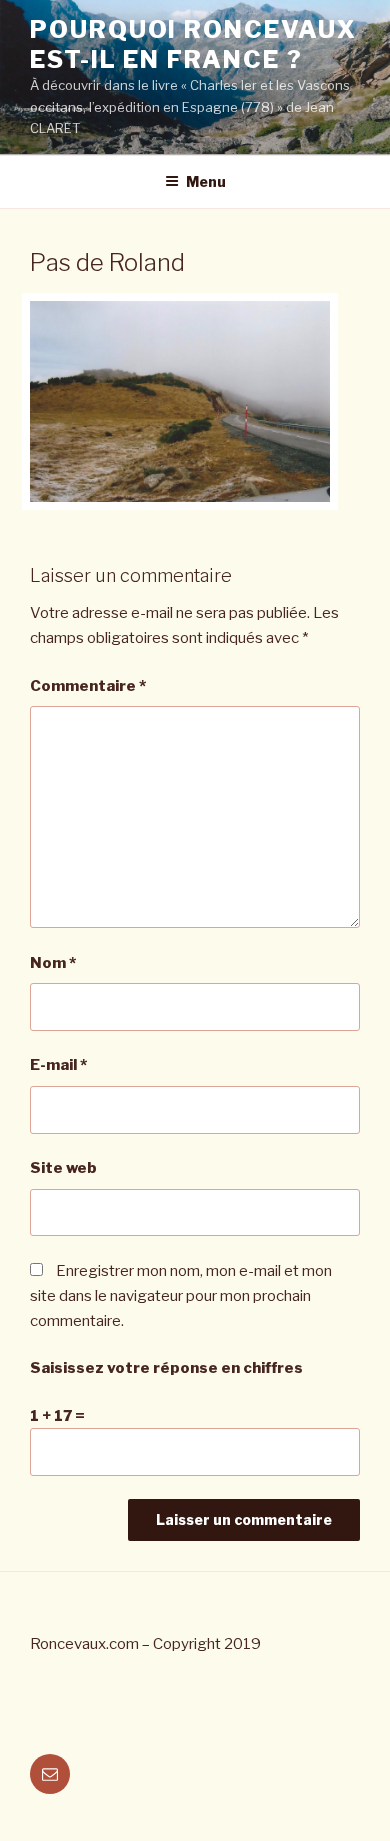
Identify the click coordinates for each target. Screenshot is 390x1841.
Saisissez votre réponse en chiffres (166, 1368)
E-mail (58, 1065)
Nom (53, 963)
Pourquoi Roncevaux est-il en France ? (193, 44)
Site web (63, 1168)
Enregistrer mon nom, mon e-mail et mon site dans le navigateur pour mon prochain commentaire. (181, 1296)
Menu (206, 181)
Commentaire (88, 686)
